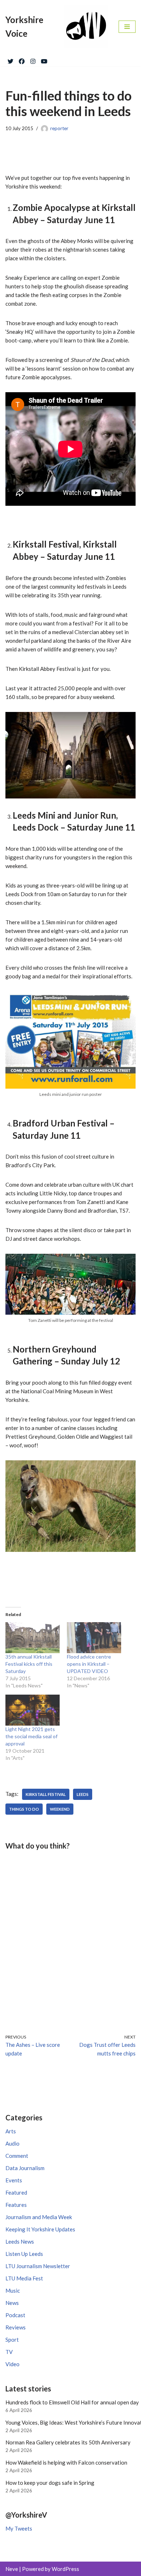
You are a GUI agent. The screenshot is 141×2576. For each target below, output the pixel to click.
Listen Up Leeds (24, 2254)
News (12, 2303)
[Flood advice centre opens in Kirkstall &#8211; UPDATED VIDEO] (94, 1638)
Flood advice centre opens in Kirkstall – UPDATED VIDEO (89, 1664)
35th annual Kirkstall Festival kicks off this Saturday (29, 1664)
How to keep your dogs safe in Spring (50, 2483)
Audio (12, 2143)
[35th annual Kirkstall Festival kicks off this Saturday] (33, 1638)
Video (12, 2364)
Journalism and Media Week (39, 2217)
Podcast (15, 2315)
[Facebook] (22, 60)
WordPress (65, 2569)
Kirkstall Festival (46, 1794)
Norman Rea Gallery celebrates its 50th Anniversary (68, 2442)
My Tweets (19, 2528)
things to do (24, 1809)
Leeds (83, 1794)
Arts (11, 2131)
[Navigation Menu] (127, 27)
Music (13, 2290)
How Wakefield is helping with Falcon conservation (66, 2462)
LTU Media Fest (24, 2278)
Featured (16, 2192)
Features (16, 2205)
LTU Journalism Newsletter (38, 2266)
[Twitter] (10, 60)
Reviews (16, 2327)
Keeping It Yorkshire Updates (40, 2229)
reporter (59, 128)
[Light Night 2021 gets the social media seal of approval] (33, 1710)
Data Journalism (25, 2168)
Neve (12, 2569)
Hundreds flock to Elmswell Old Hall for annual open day (72, 2402)
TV (9, 2352)
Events (14, 2180)
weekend (60, 1809)
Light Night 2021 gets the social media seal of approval (31, 1736)
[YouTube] (44, 60)
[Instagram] (33, 60)
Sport (12, 2340)
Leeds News (20, 2241)
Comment (17, 2156)
